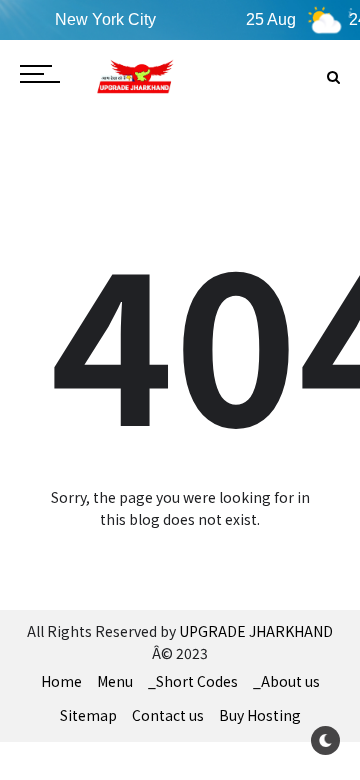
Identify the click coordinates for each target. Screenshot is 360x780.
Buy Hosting (260, 715)
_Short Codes (193, 681)
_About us (286, 681)
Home (61, 681)
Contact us (168, 715)
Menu (115, 681)
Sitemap (88, 715)
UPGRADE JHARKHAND (256, 631)
